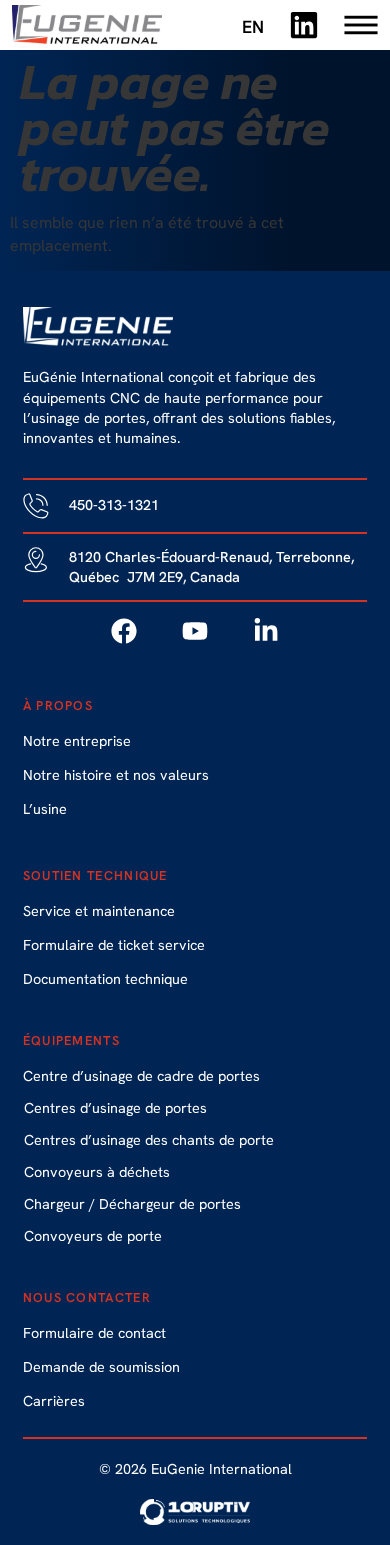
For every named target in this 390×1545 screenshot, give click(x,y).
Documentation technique (105, 979)
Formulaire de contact (94, 1333)
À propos (58, 705)
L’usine (45, 809)
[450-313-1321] (36, 506)
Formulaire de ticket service (114, 945)
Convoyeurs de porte (93, 1236)
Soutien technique (95, 875)
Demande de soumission (101, 1367)
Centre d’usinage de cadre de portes (141, 1076)
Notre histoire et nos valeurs (116, 775)
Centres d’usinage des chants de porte (149, 1140)
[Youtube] (195, 631)
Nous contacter (87, 1297)
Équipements (71, 1040)
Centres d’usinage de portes (115, 1108)
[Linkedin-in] (266, 631)
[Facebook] (124, 631)
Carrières (54, 1401)
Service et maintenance (99, 911)
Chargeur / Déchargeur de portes (132, 1204)
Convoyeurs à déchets (97, 1172)
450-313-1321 (114, 505)
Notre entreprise (77, 741)
